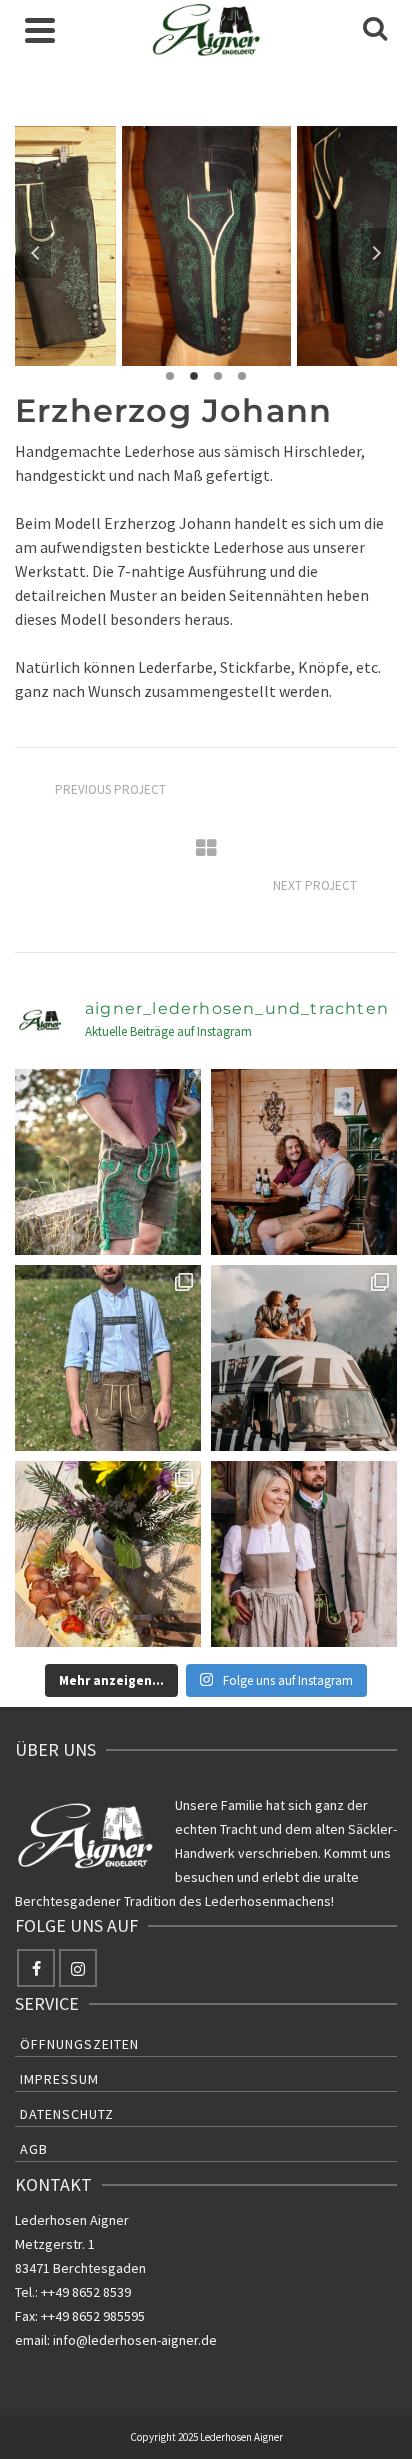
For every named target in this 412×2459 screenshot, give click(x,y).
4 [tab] (242, 376)
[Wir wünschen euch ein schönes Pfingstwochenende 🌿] (304, 1554)
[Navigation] (40, 30)
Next (376, 253)
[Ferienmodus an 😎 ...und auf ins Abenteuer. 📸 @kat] (304, 1358)
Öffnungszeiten (79, 2044)
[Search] (375, 30)
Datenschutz (67, 2114)
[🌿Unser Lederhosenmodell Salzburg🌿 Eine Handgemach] (108, 1358)
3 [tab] (218, 376)
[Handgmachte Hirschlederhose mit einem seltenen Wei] (108, 1162)
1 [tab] (170, 376)
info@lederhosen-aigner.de (135, 2340)
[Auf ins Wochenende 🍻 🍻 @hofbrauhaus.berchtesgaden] (304, 1162)
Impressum (59, 2079)
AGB (34, 2149)
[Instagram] (78, 1968)
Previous (36, 253)
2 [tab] (194, 376)
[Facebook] (36, 1968)
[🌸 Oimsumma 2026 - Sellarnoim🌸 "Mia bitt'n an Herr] (108, 1554)
